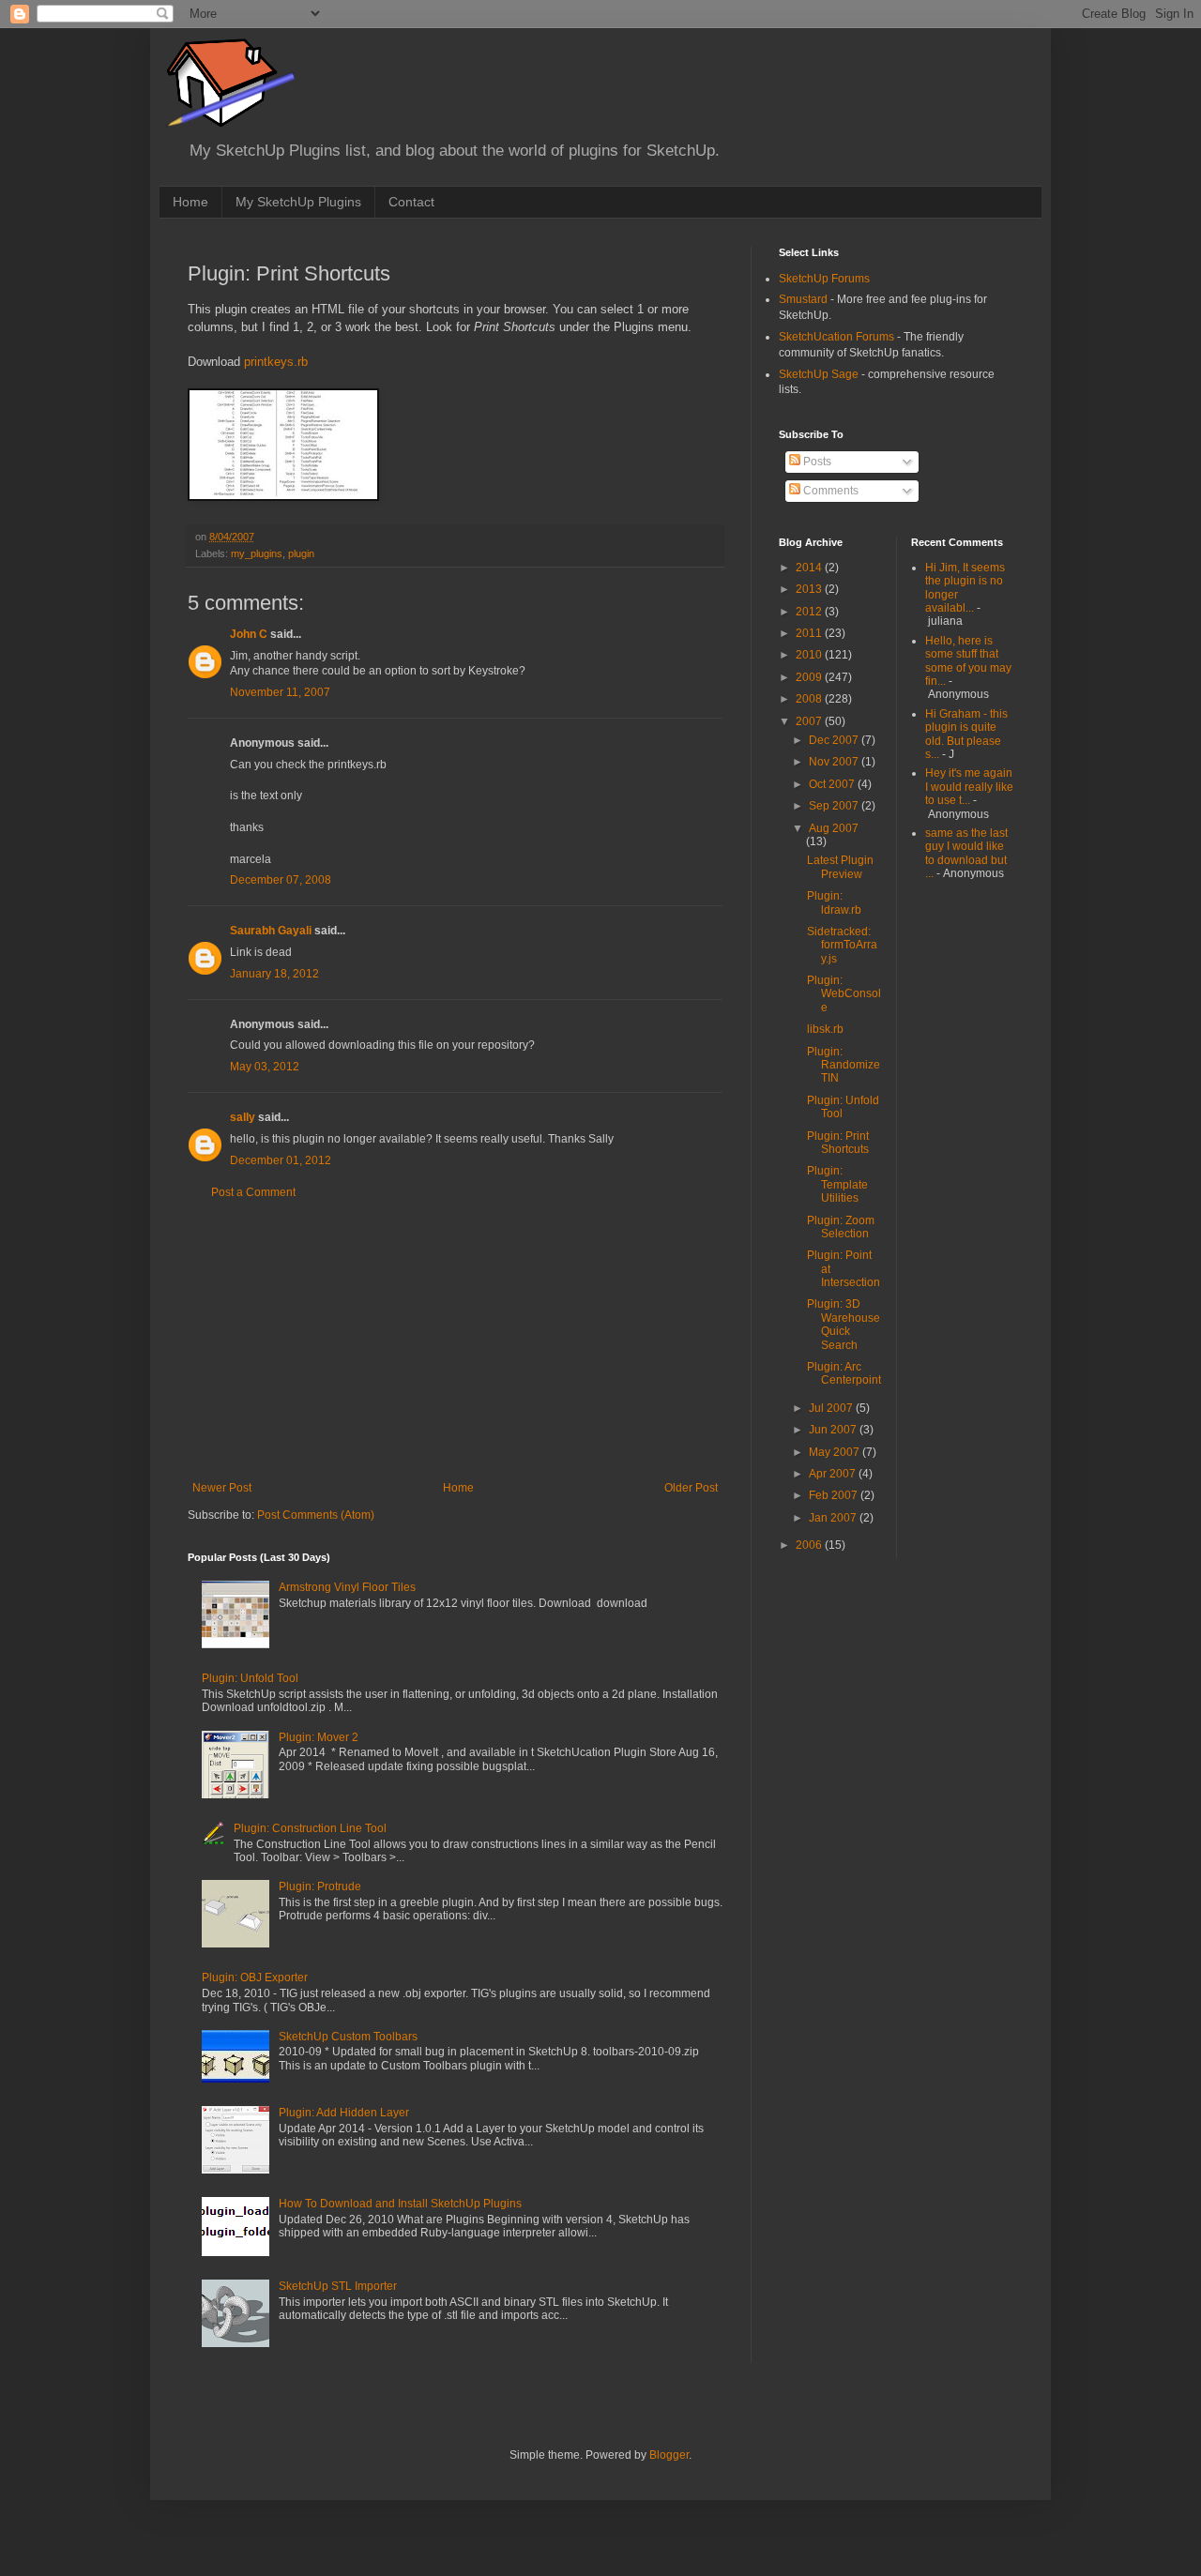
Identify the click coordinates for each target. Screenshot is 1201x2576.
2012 (810, 612)
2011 (810, 633)
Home (190, 202)
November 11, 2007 (280, 692)
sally (243, 1117)
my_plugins (257, 553)
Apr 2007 (834, 1474)
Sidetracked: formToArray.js (842, 945)
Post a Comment (253, 1192)
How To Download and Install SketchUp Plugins (400, 2204)
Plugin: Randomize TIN (844, 1065)
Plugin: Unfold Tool (250, 1678)
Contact (411, 202)
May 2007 (836, 1452)
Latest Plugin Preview (840, 867)
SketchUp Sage (819, 374)
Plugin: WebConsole (844, 994)
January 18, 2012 (274, 974)
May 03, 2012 (265, 1067)
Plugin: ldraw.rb (834, 902)
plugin (301, 553)
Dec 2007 (835, 740)
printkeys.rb (276, 362)
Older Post (691, 1488)
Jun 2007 (834, 1430)
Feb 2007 (835, 1495)
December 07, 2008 (281, 880)
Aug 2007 (834, 828)
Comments (829, 491)
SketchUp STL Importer (338, 2286)
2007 (810, 721)
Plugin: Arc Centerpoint (844, 1373)
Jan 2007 (834, 1518)
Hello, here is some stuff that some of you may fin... (968, 661)
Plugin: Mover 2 (319, 1737)
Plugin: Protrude (320, 1887)
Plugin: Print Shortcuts (838, 1143)
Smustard (803, 299)
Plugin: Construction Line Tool (310, 1828)
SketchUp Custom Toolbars (348, 2037)
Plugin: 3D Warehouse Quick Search (844, 1324)
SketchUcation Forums (836, 337)
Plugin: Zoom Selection (841, 1227)
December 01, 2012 (281, 1160)
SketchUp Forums (824, 279)
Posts (816, 462)
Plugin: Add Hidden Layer (344, 2113)
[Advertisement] (455, 1341)
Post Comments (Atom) (316, 1515)
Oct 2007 (833, 784)
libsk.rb (825, 1029)
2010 (810, 655)
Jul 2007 (832, 1408)
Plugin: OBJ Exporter (255, 1977)
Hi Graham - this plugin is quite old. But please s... (966, 734)
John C (249, 634)
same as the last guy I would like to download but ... (966, 853)
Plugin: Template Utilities (837, 1184)
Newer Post (222, 1488)
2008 (810, 699)
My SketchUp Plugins (298, 202)
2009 (810, 677)
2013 (810, 589)
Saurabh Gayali (271, 931)
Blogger (669, 2455)
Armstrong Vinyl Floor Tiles (347, 1587)
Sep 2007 (835, 806)
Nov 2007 (835, 762)
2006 (810, 1545)
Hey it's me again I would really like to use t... (969, 787)
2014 (810, 568)
